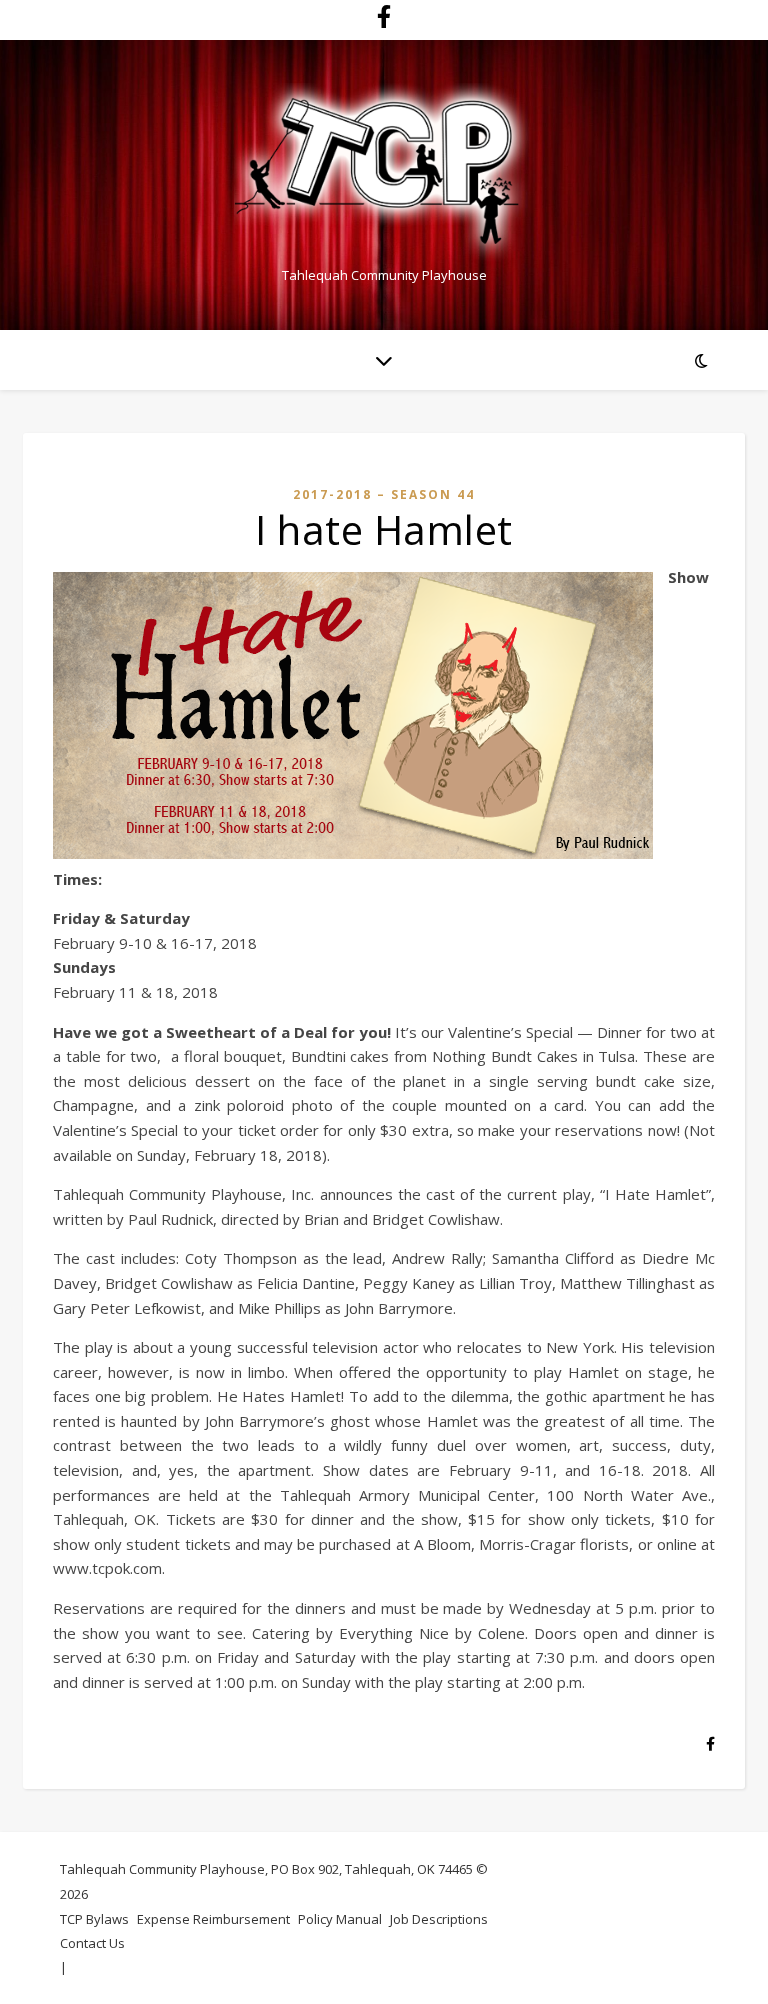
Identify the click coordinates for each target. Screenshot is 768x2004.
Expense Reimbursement (213, 1919)
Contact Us (92, 1943)
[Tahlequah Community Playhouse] (384, 172)
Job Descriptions (439, 1919)
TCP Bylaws (94, 1919)
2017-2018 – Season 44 (384, 494)
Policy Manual (340, 1919)
